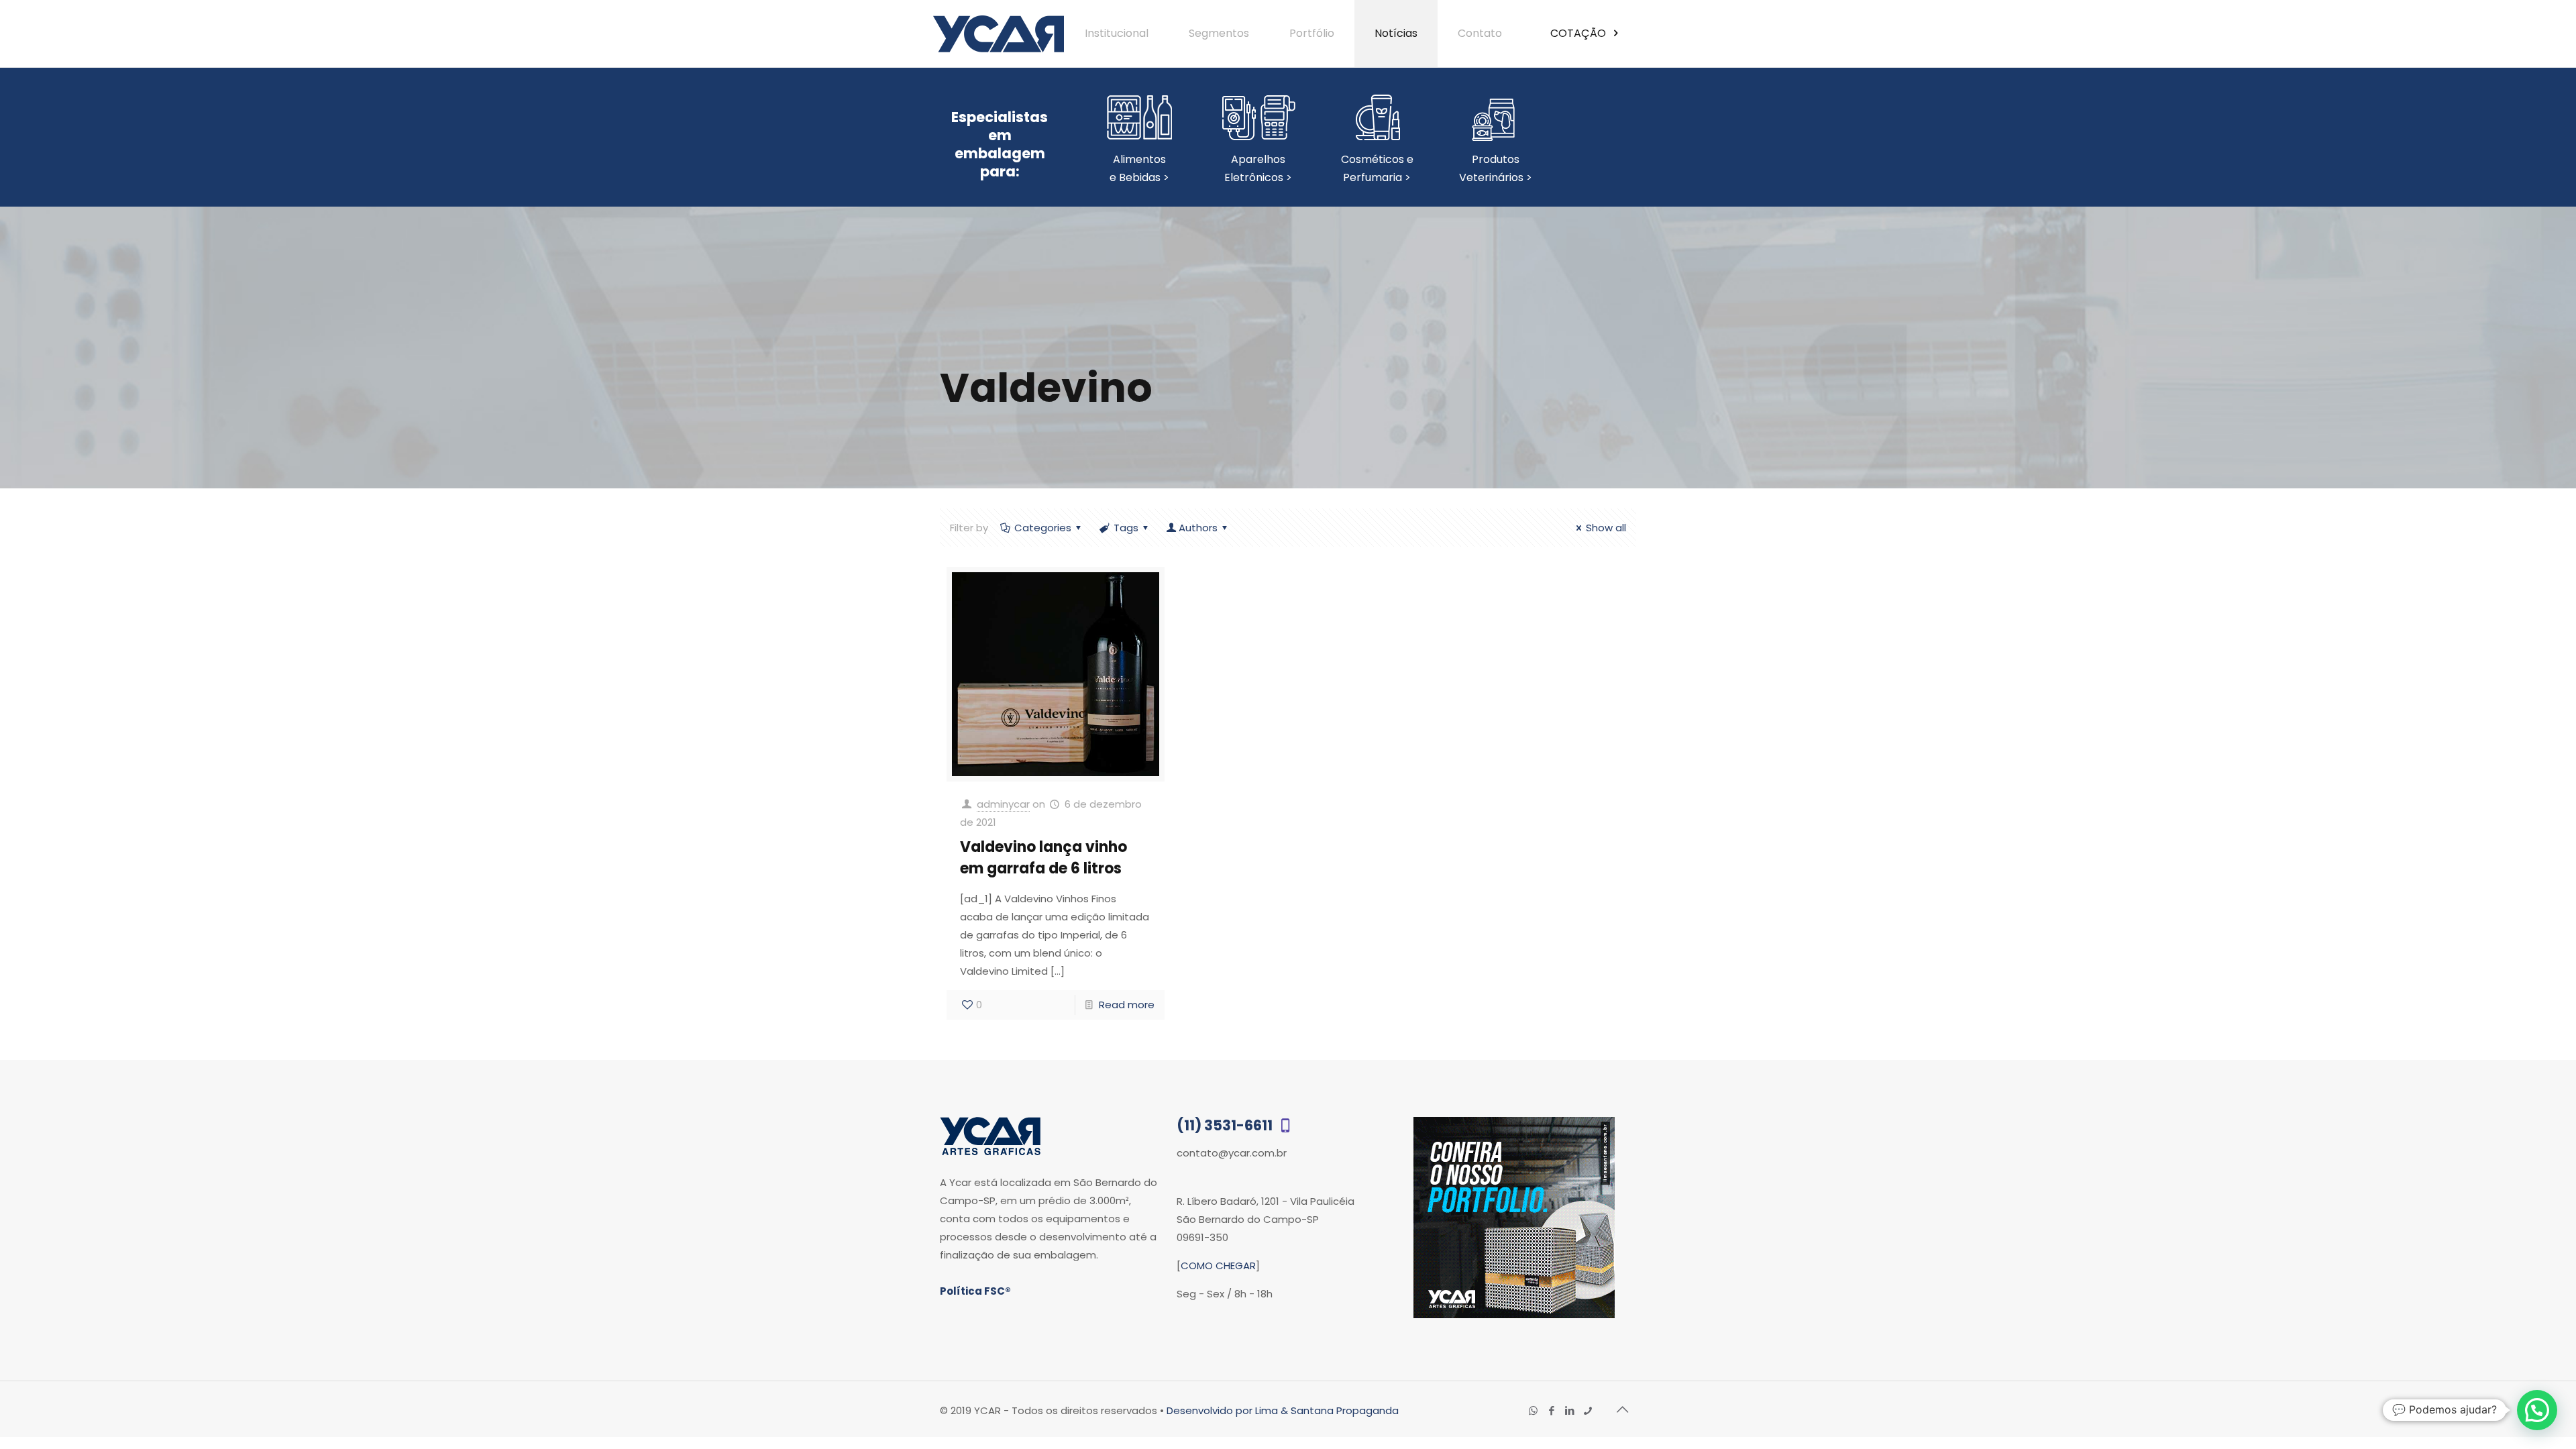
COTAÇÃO (1579, 33)
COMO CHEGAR (1218, 1266)
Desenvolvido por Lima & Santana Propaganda (1283, 1410)
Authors (1198, 528)
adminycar (1003, 804)
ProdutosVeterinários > (1496, 168)
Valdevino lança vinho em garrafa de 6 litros (1043, 858)
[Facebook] (1551, 1410)
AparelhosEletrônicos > (1258, 168)
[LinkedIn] (1569, 1410)
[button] (2537, 1410)
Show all (1606, 528)
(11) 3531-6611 (1226, 1125)
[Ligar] (1588, 1410)
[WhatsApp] (1533, 1410)
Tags (1126, 528)
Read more (1127, 1005)
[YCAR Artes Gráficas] (999, 34)
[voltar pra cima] (1622, 1409)
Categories (1043, 528)
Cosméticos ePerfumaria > (1377, 168)
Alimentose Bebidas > (1139, 168)
